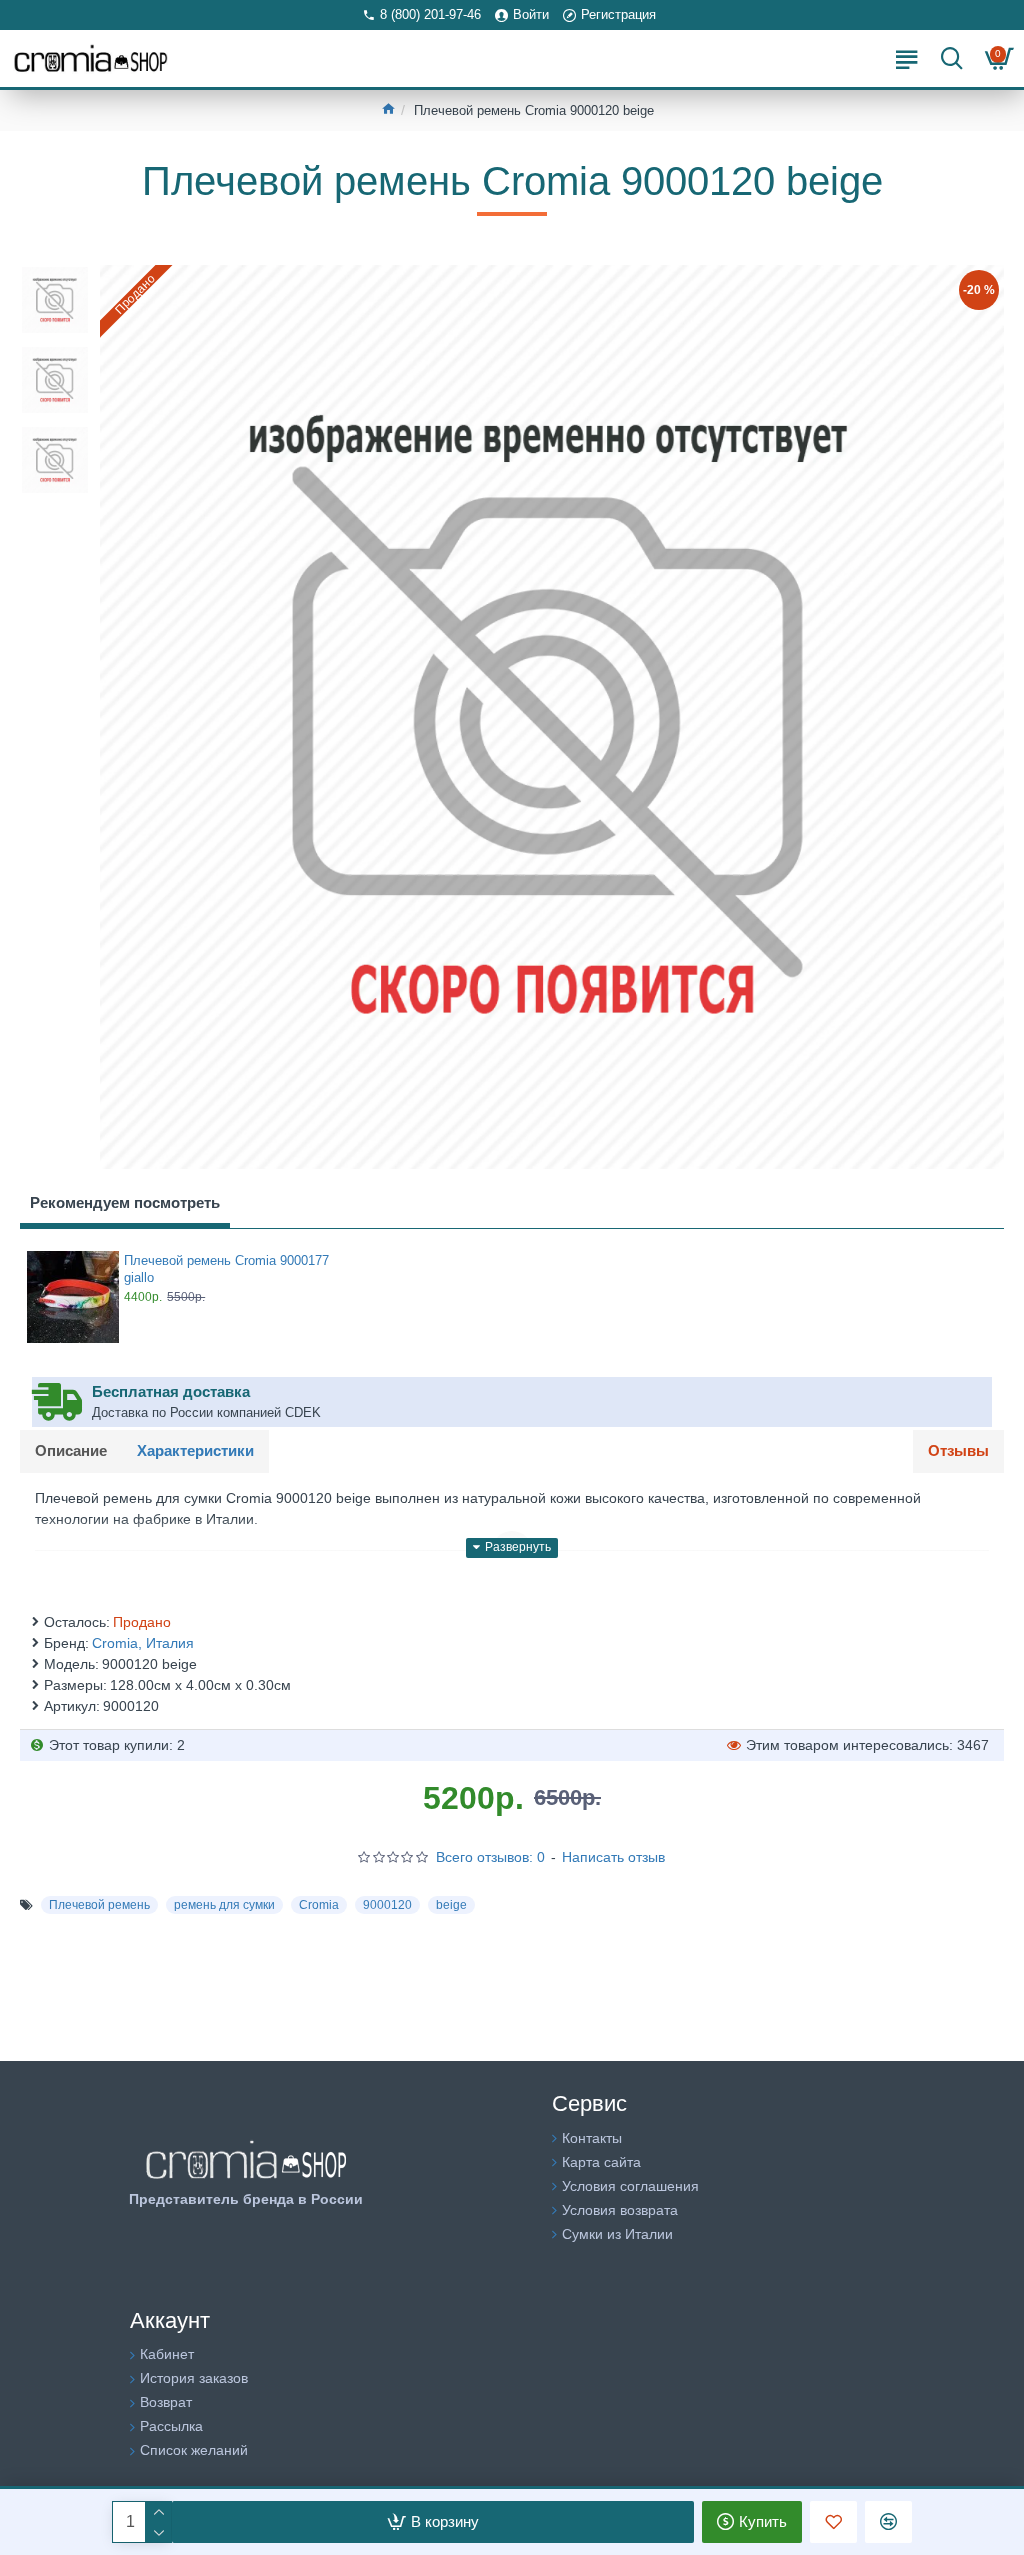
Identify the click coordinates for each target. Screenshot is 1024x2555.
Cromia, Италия (143, 1643)
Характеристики (195, 1450)
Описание (71, 1450)
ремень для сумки (224, 1905)
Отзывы (958, 1450)
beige (451, 1905)
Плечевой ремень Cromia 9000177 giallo (226, 1269)
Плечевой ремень (99, 1905)
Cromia (319, 1905)
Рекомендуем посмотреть (125, 1202)
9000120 (387, 1905)
